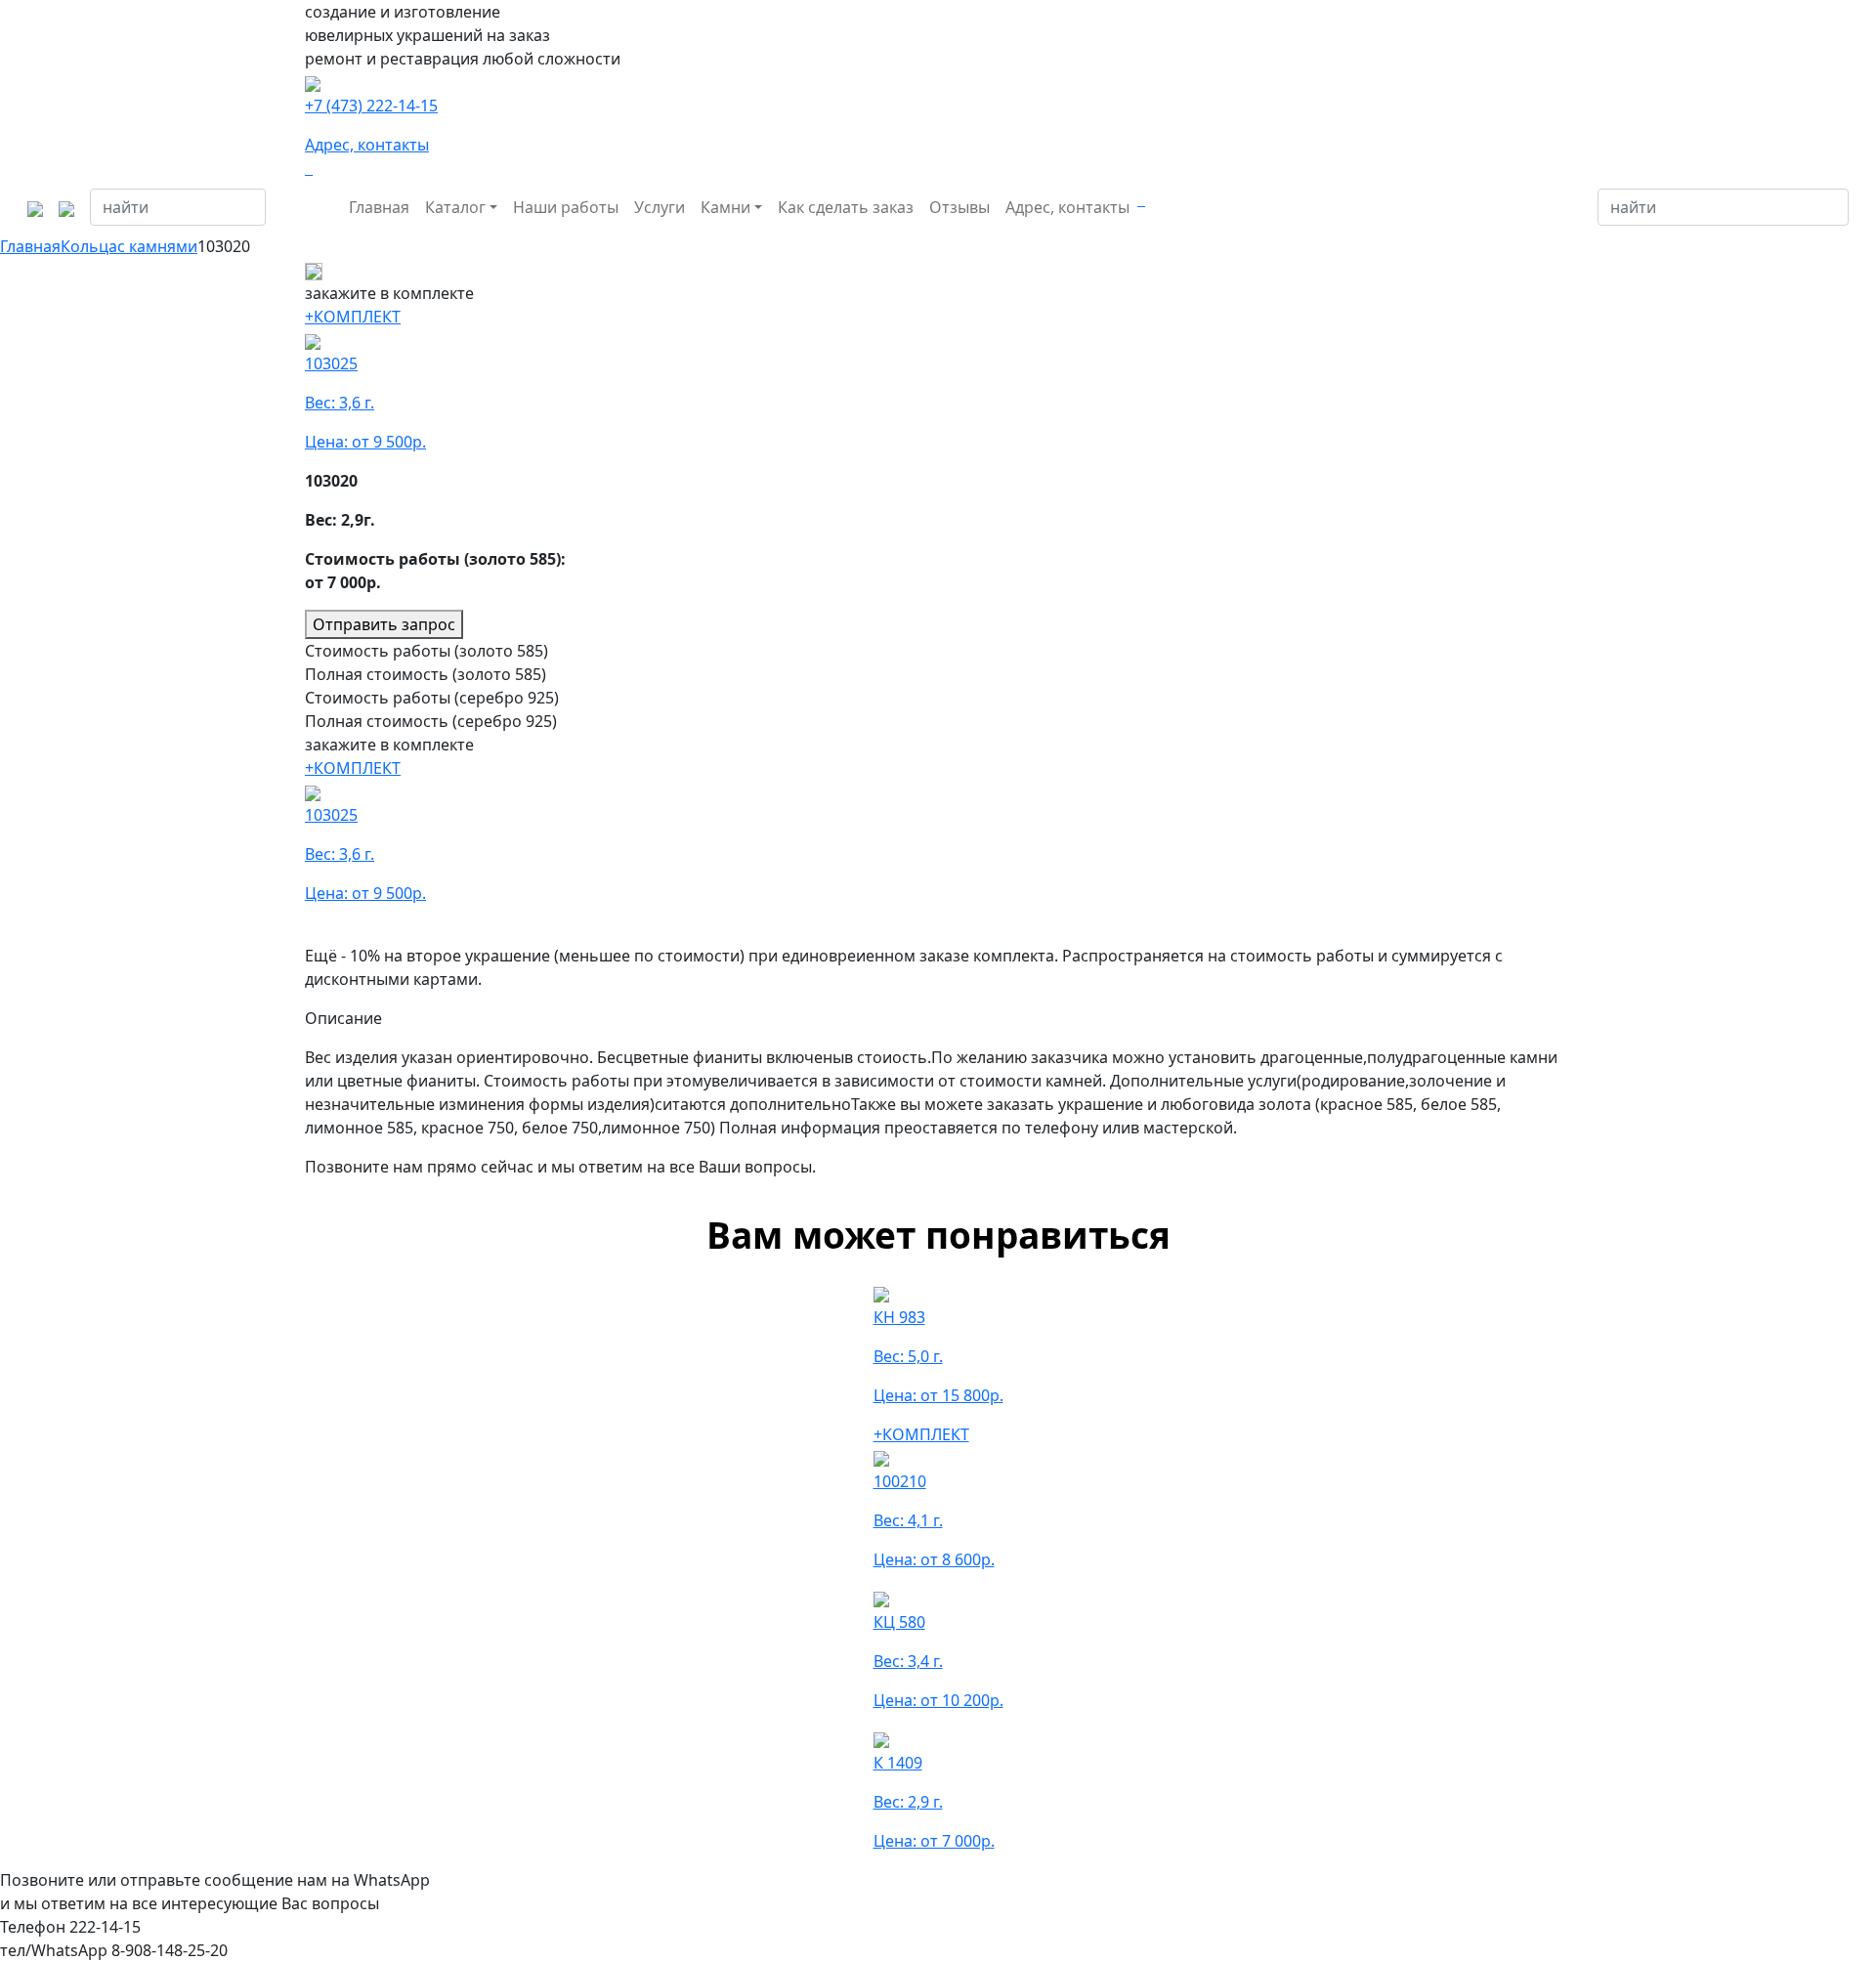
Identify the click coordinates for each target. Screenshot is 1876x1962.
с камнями (157, 246)
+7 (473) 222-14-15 (371, 106)
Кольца (89, 246)
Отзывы (959, 207)
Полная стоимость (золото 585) (426, 674)
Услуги (660, 207)
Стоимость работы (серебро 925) (432, 698)
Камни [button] (725, 207)
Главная (379, 207)
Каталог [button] (455, 207)
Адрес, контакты (367, 145)
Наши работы (566, 207)
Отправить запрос (384, 624)
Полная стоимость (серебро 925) (431, 721)
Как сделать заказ (846, 207)
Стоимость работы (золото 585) (426, 651)
